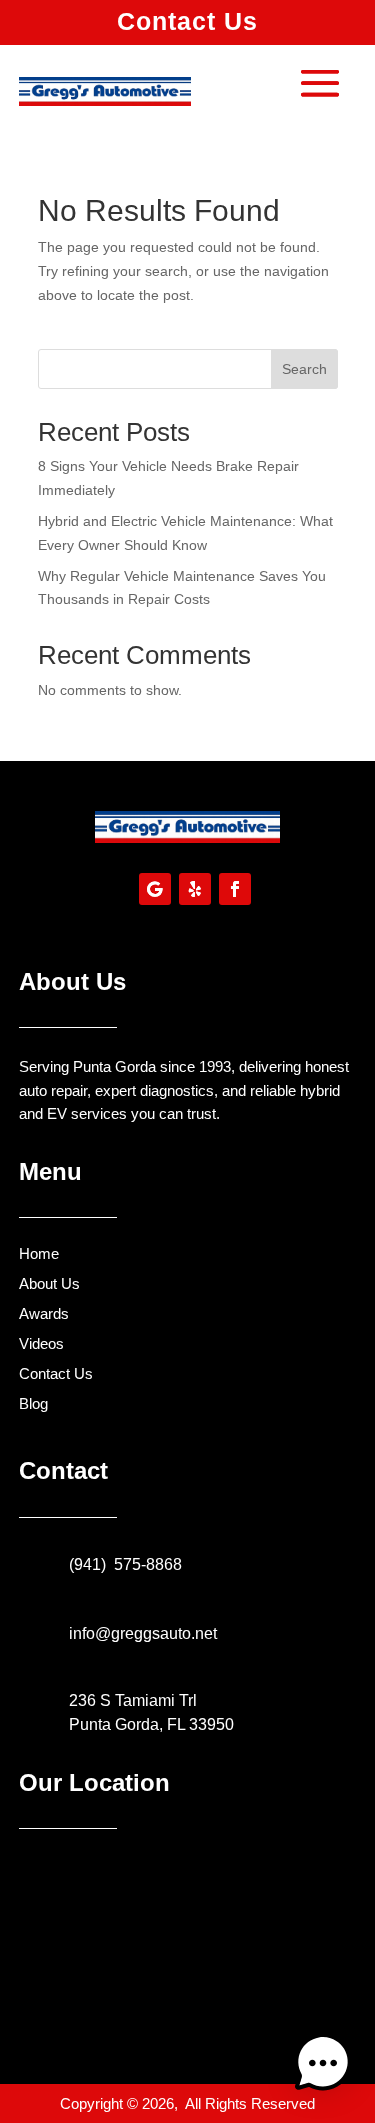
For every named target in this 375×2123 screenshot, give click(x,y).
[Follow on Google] (155, 889)
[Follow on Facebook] (235, 889)
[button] (323, 2067)
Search (304, 369)
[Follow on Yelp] (195, 889)
